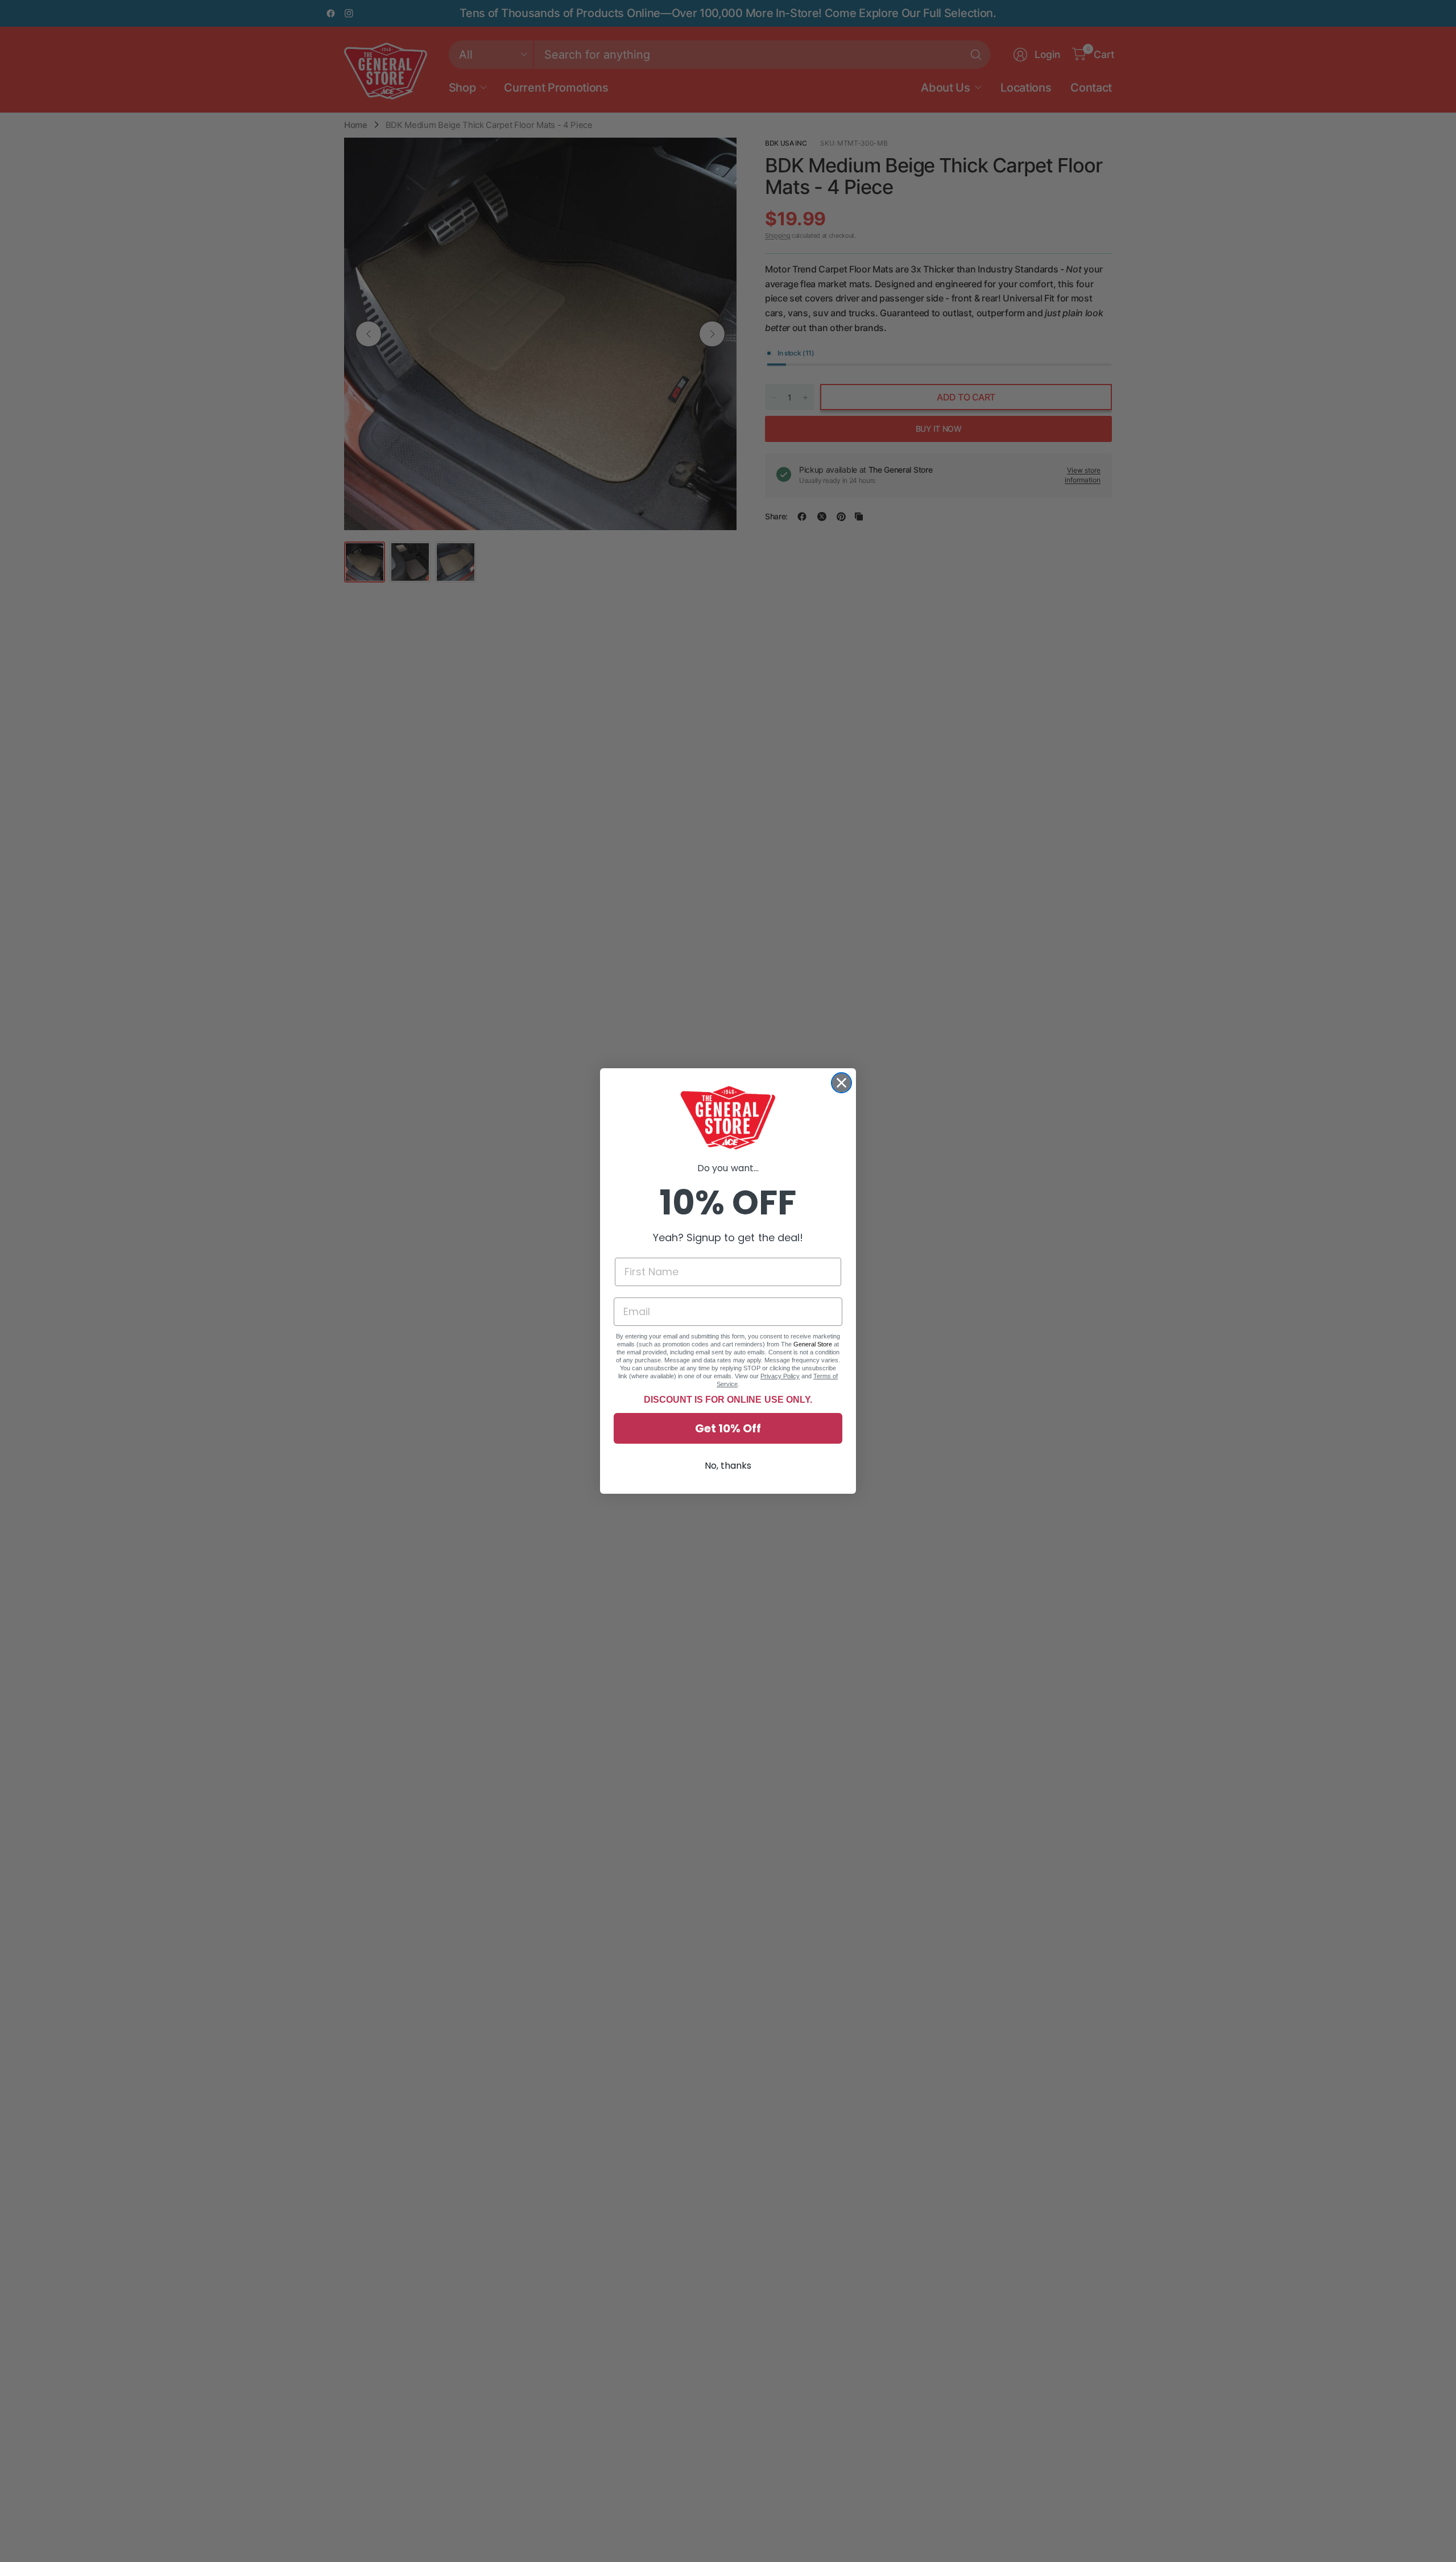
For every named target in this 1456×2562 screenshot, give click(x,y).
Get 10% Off (728, 1428)
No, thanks (728, 1466)
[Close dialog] (841, 1083)
